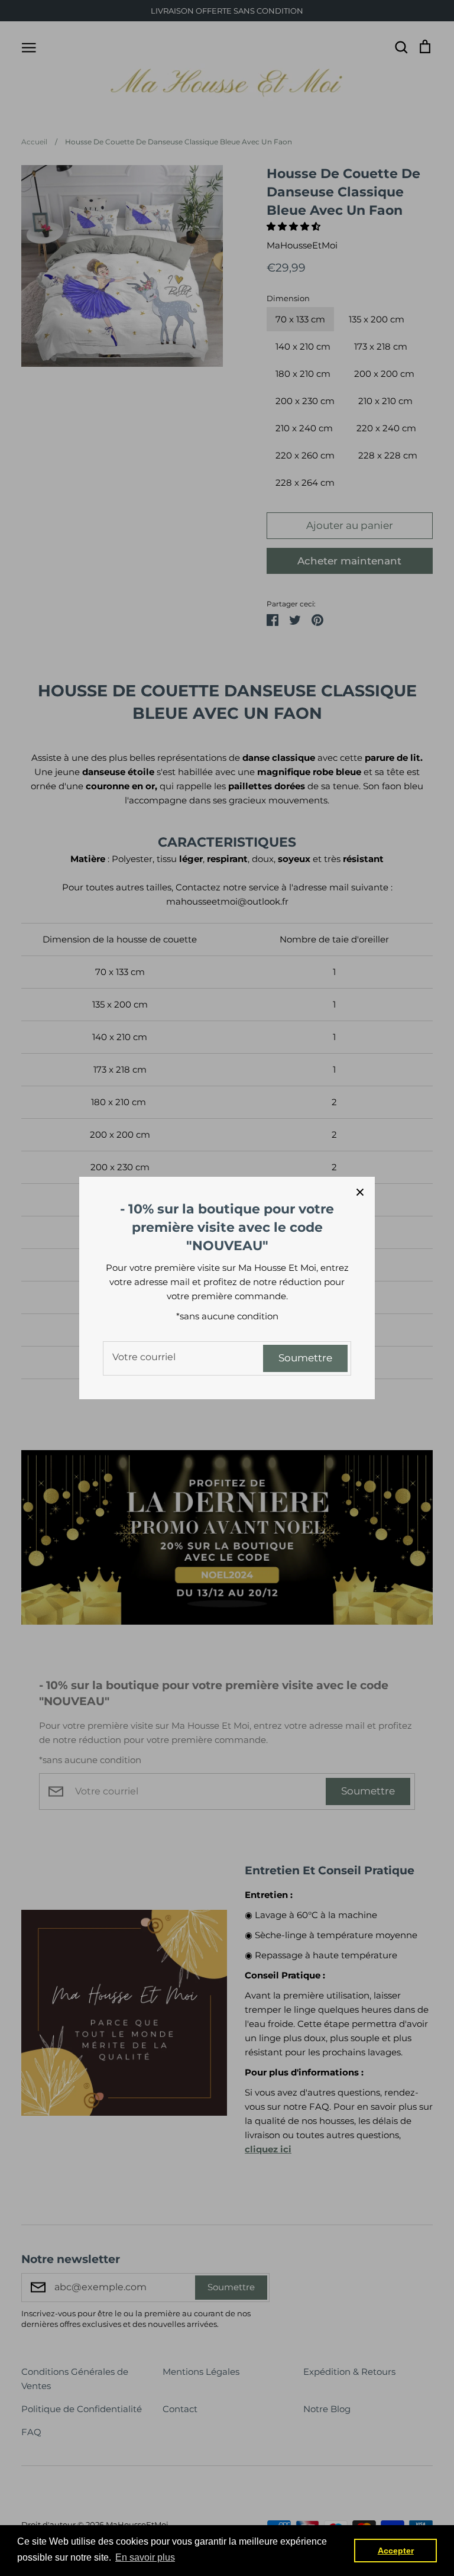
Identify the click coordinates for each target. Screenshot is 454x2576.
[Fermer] (360, 1192)
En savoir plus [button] (145, 2557)
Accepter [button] (396, 2551)
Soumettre (305, 1358)
